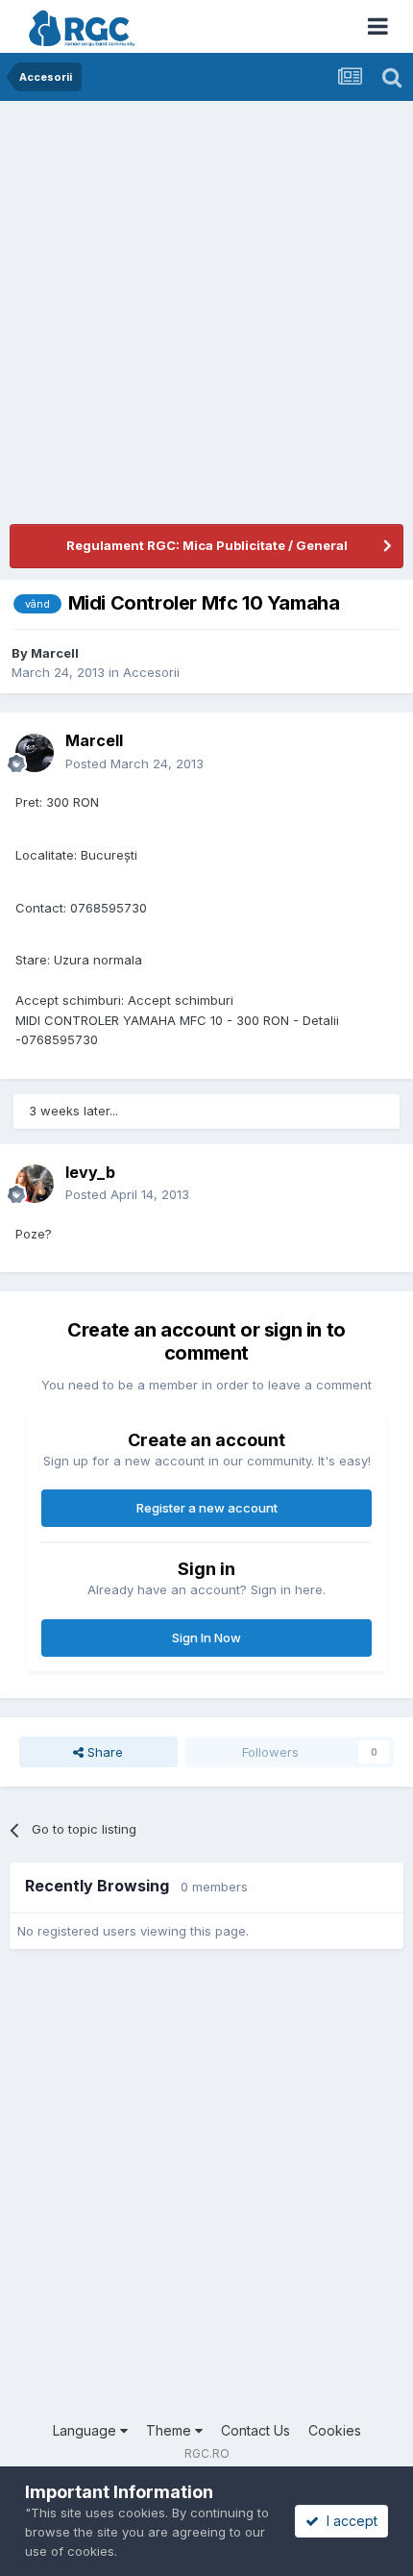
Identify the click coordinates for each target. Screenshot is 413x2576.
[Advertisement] (206, 317)
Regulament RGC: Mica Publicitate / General (207, 545)
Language (86, 2430)
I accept (348, 2521)
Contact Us (255, 2430)
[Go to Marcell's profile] (35, 753)
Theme (170, 2430)
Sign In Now (206, 1638)
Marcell (55, 653)
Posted (134, 763)
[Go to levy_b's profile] (35, 1184)
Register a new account (207, 1508)
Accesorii (151, 672)
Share (103, 1752)
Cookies (335, 2430)
